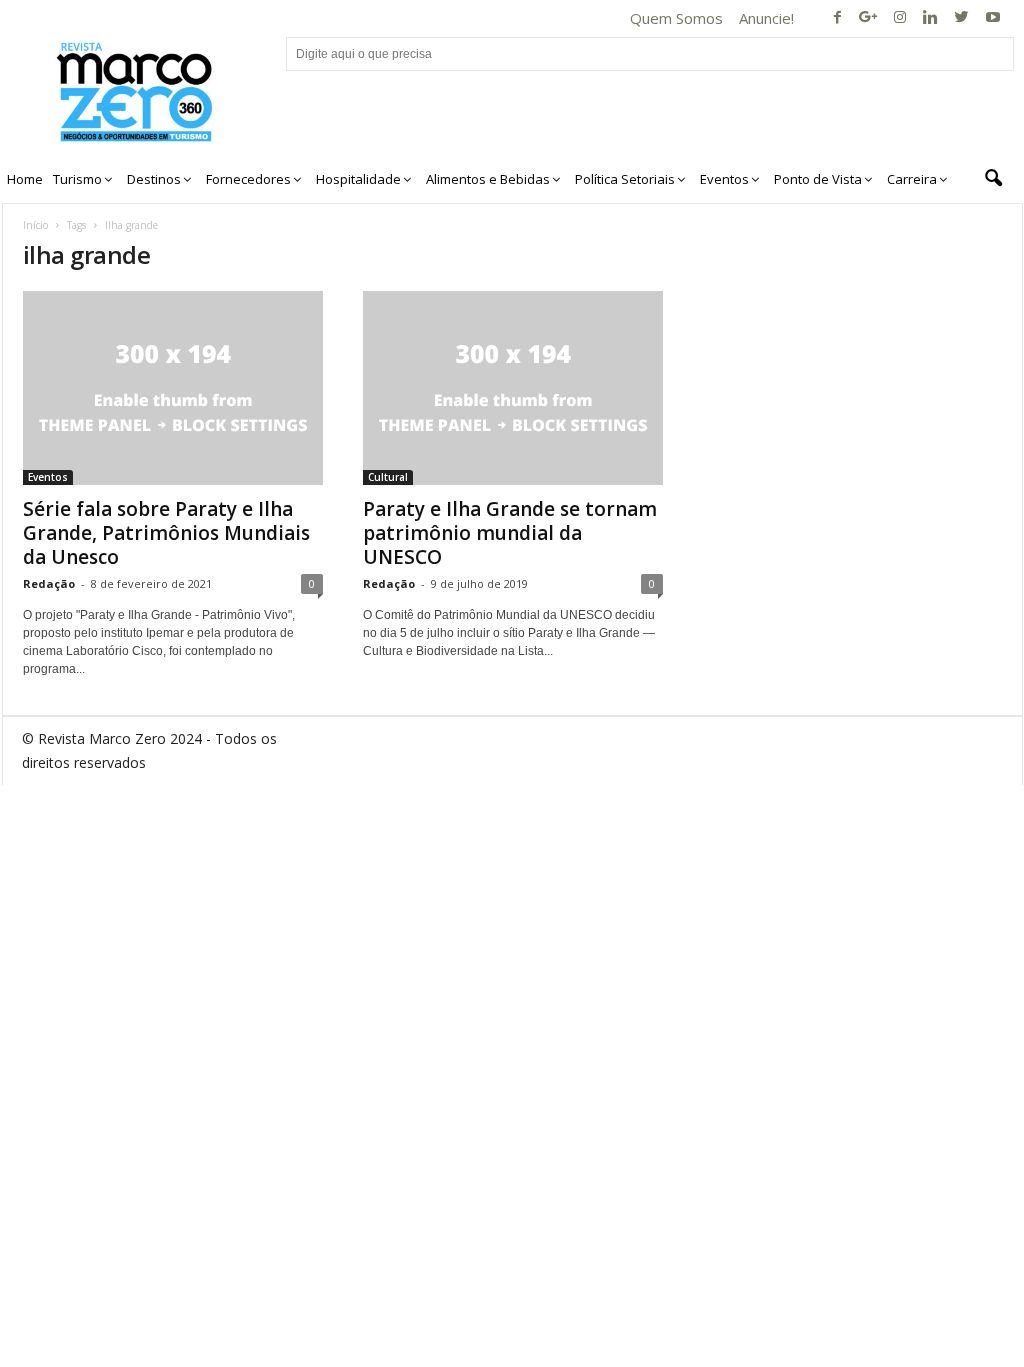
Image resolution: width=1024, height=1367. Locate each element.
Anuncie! (766, 18)
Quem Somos (676, 18)
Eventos (48, 477)
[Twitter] (962, 18)
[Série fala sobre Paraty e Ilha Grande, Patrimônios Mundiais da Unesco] (173, 388)
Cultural (388, 477)
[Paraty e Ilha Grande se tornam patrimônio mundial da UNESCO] (513, 388)
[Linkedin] (931, 18)
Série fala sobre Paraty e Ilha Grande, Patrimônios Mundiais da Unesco (166, 533)
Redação (49, 583)
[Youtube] (993, 18)
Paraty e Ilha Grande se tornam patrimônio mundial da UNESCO (510, 533)
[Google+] (869, 18)
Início (35, 225)
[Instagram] (900, 18)
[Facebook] (838, 18)
